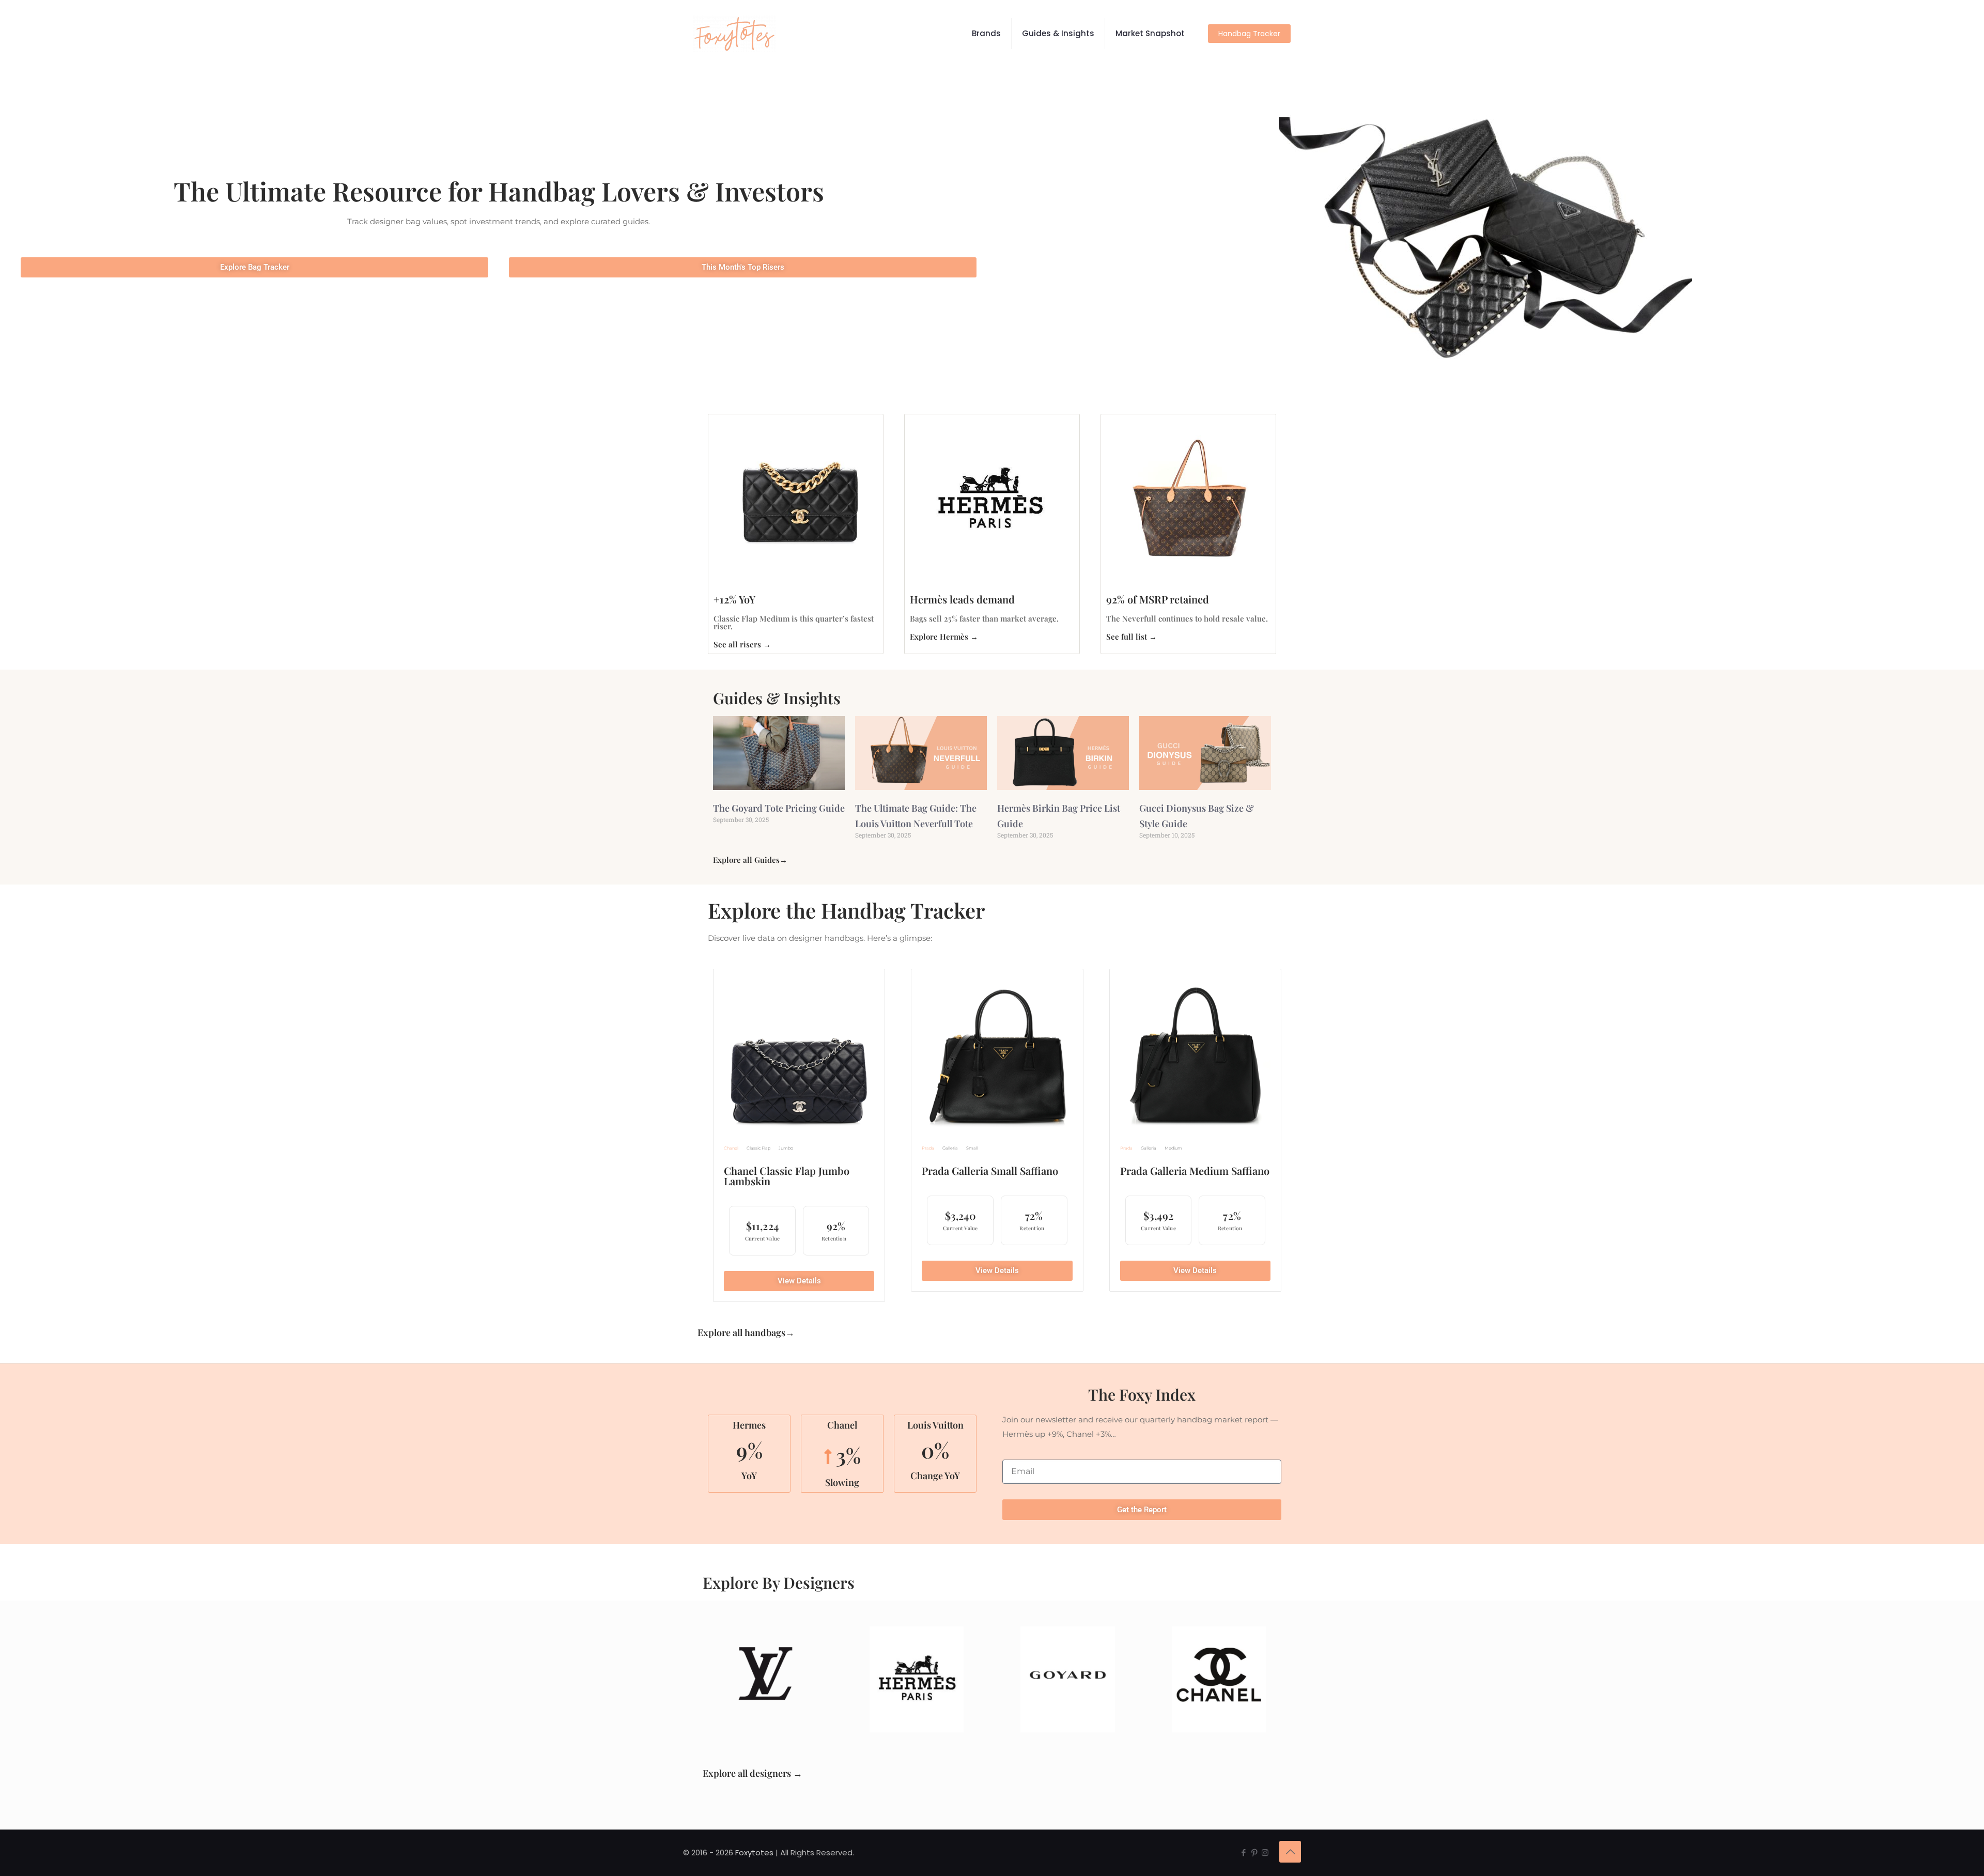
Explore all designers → (753, 1773)
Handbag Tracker (1249, 34)
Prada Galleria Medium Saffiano (1195, 1170)
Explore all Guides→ (750, 860)
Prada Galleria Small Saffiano (990, 1170)
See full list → (1131, 637)
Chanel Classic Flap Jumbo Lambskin (787, 1176)
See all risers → (742, 644)
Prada (928, 1148)
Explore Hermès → (944, 637)
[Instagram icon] (1265, 1852)
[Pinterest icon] (1254, 1852)
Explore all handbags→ (746, 1332)
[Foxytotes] (735, 34)
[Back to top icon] (1290, 1852)
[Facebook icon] (1243, 1852)
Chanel (731, 1148)
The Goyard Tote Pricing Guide (779, 808)
